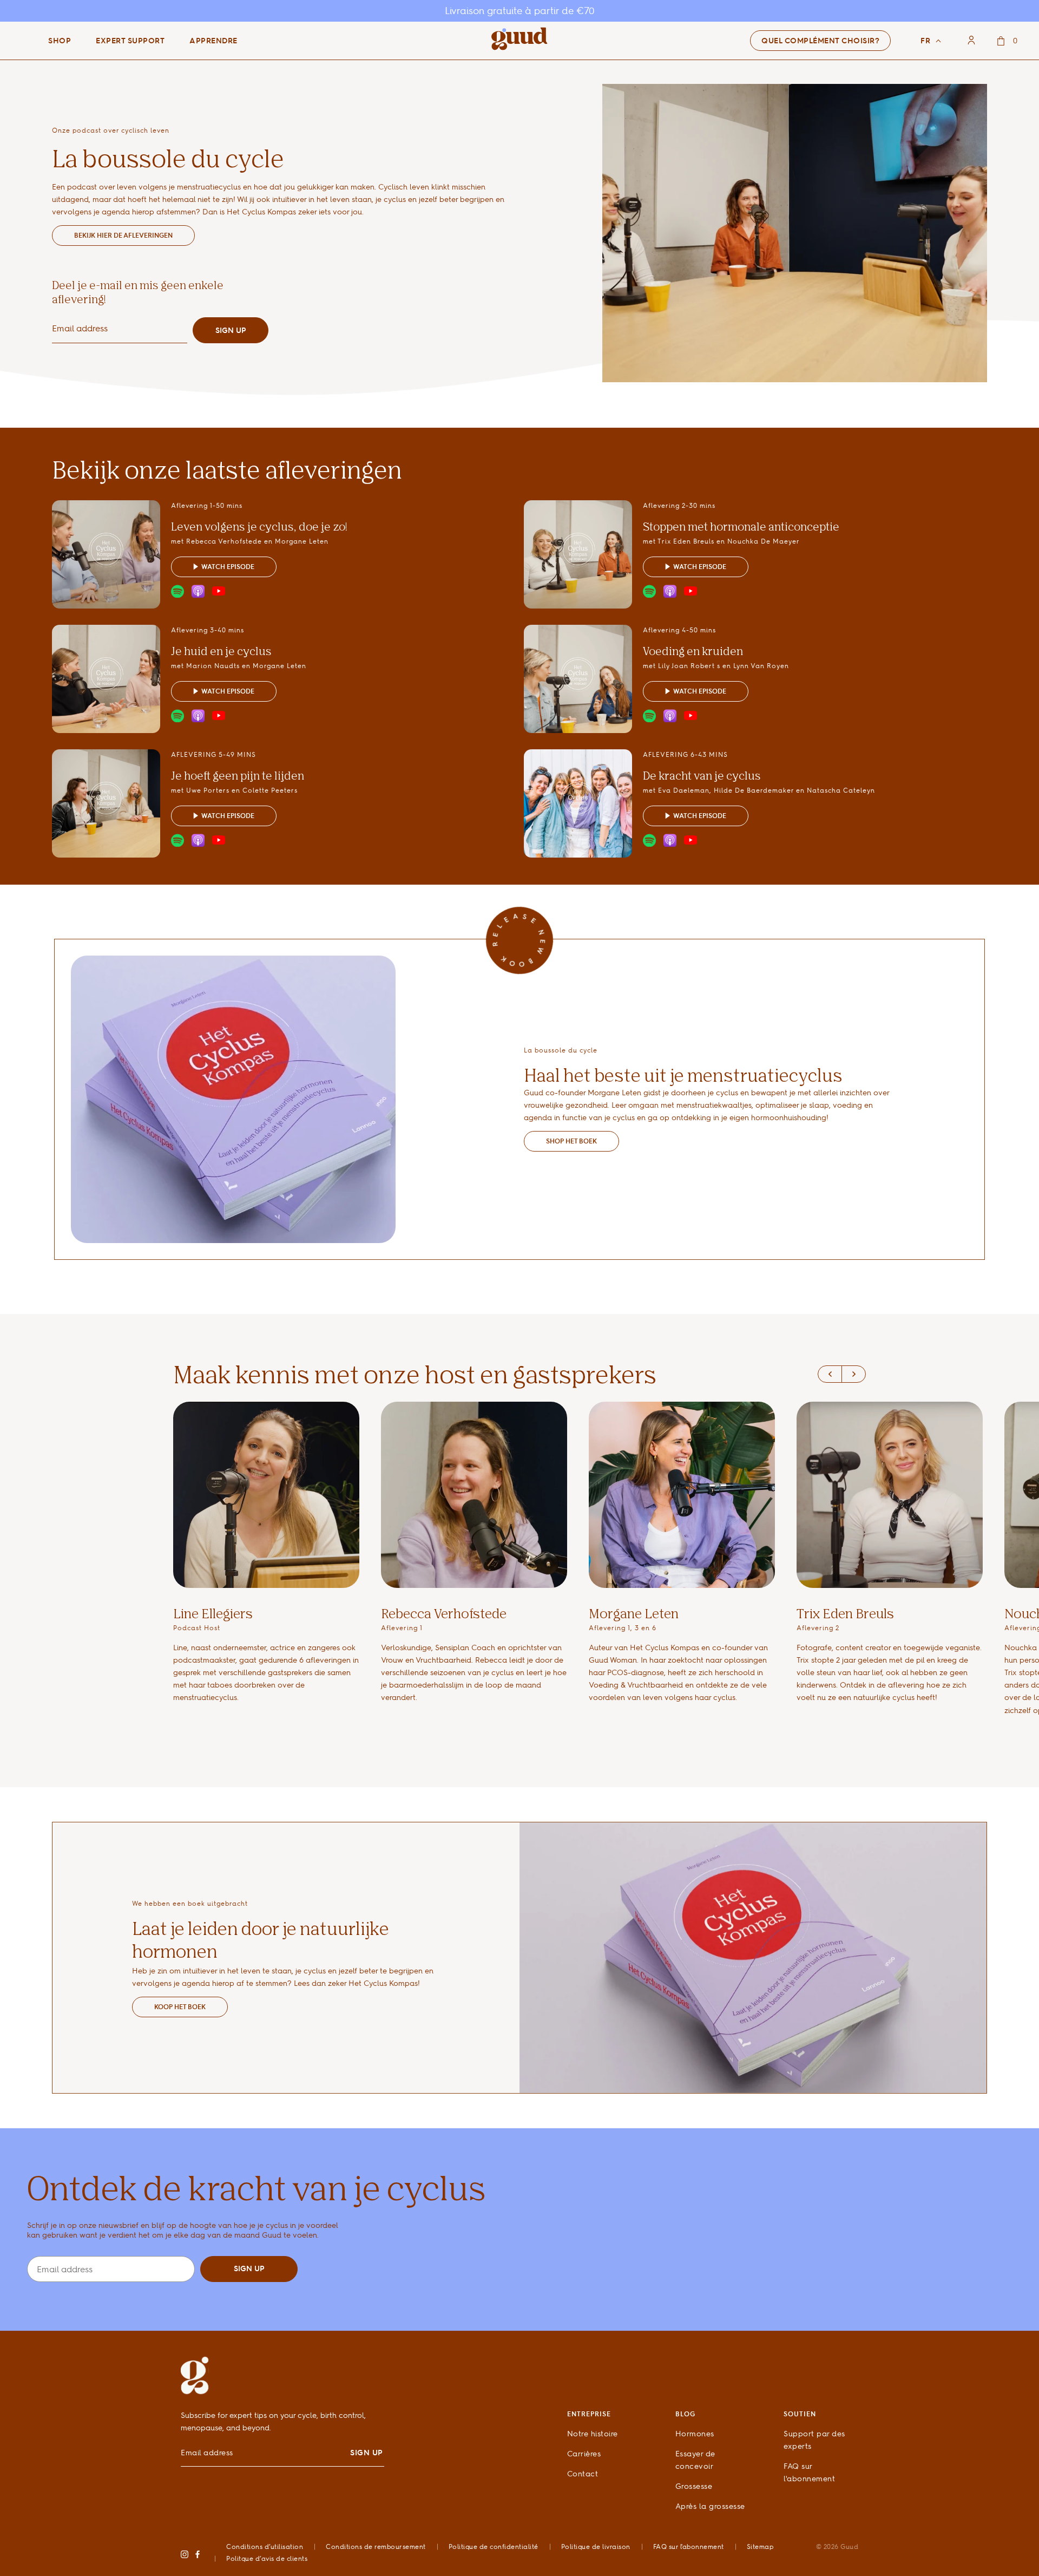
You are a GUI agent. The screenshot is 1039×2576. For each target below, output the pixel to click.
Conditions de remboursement (376, 2546)
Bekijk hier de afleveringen (123, 235)
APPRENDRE (213, 41)
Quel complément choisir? (820, 41)
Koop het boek (180, 2007)
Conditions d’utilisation (265, 2546)
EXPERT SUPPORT (130, 41)
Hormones (695, 2433)
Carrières (584, 2453)
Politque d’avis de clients (267, 2558)
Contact (583, 2473)
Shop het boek (571, 1141)
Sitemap (760, 2546)
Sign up (231, 330)
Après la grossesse (710, 2506)
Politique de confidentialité (494, 2546)
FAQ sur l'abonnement (689, 2546)
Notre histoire (593, 2433)
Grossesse (694, 2486)
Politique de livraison (596, 2546)
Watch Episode (228, 567)
